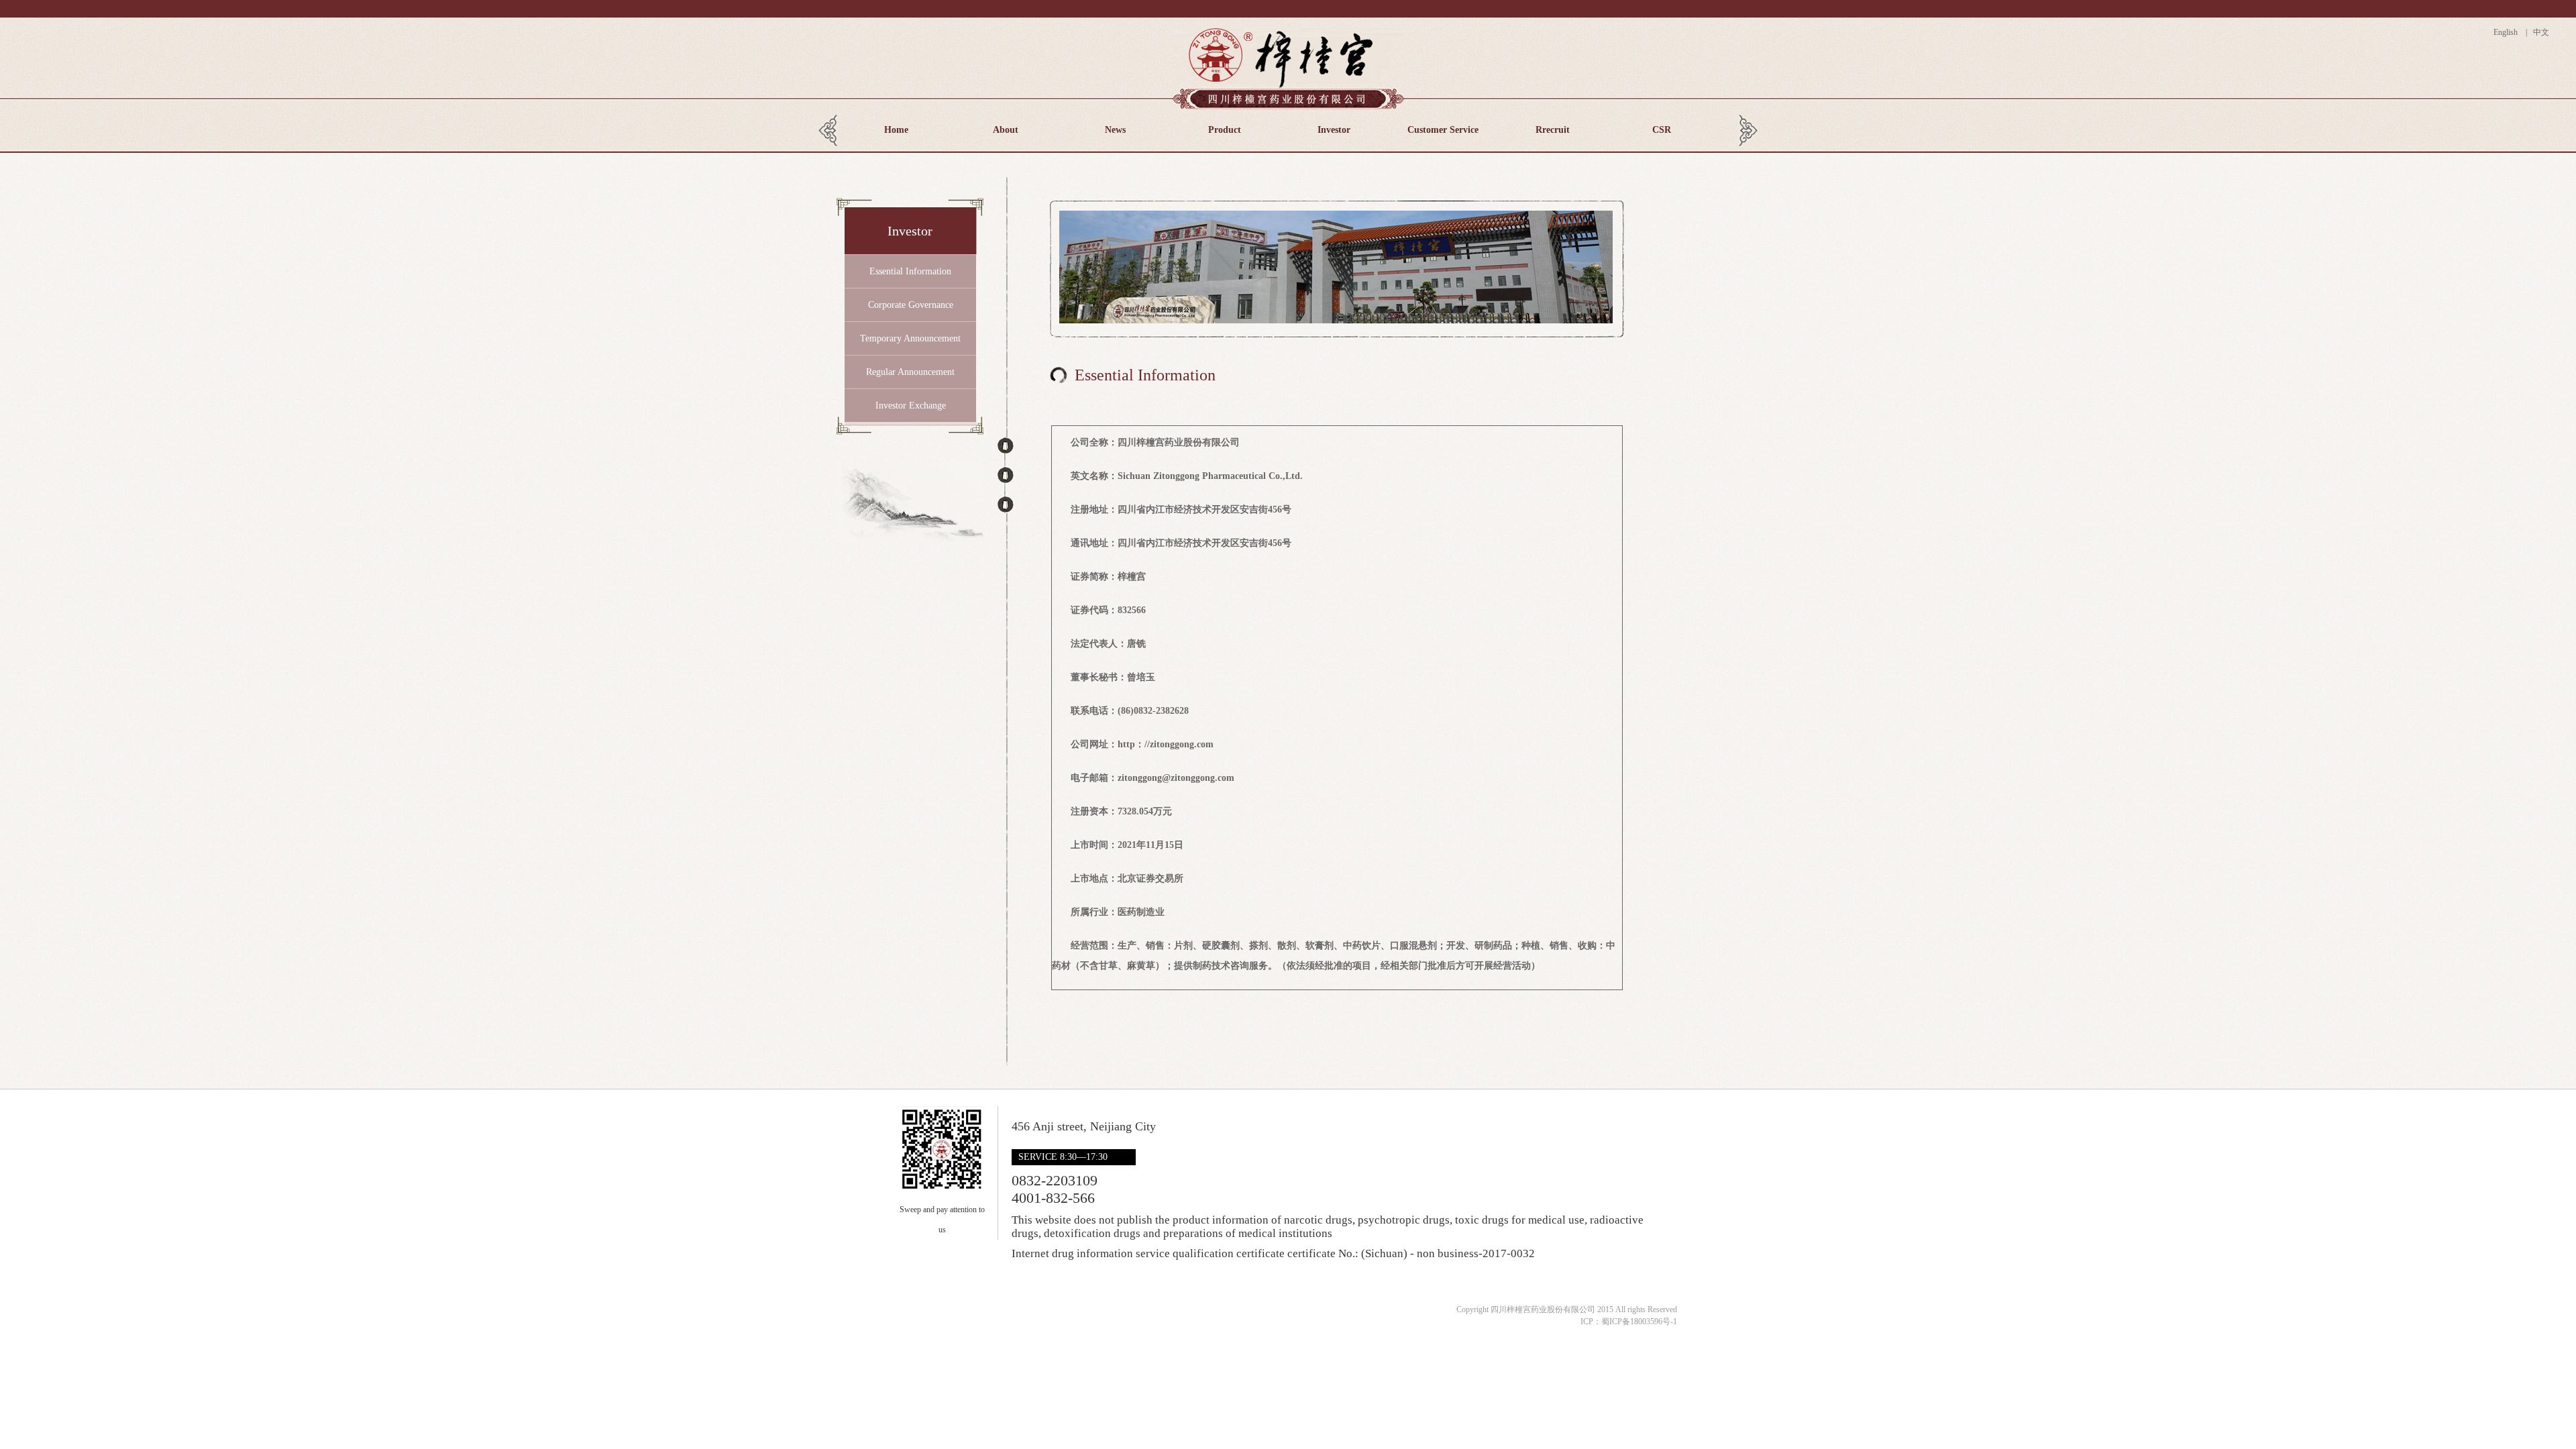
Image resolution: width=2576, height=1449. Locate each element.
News (1115, 130)
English (2509, 32)
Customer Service (1443, 130)
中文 (2540, 32)
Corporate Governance (911, 305)
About (1006, 130)
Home (896, 130)
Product (1225, 130)
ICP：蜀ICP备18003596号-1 (1629, 1322)
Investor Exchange (911, 406)
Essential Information (910, 271)
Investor (1334, 130)
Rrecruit (1553, 130)
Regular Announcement (910, 372)
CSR (1662, 130)
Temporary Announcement (910, 338)
